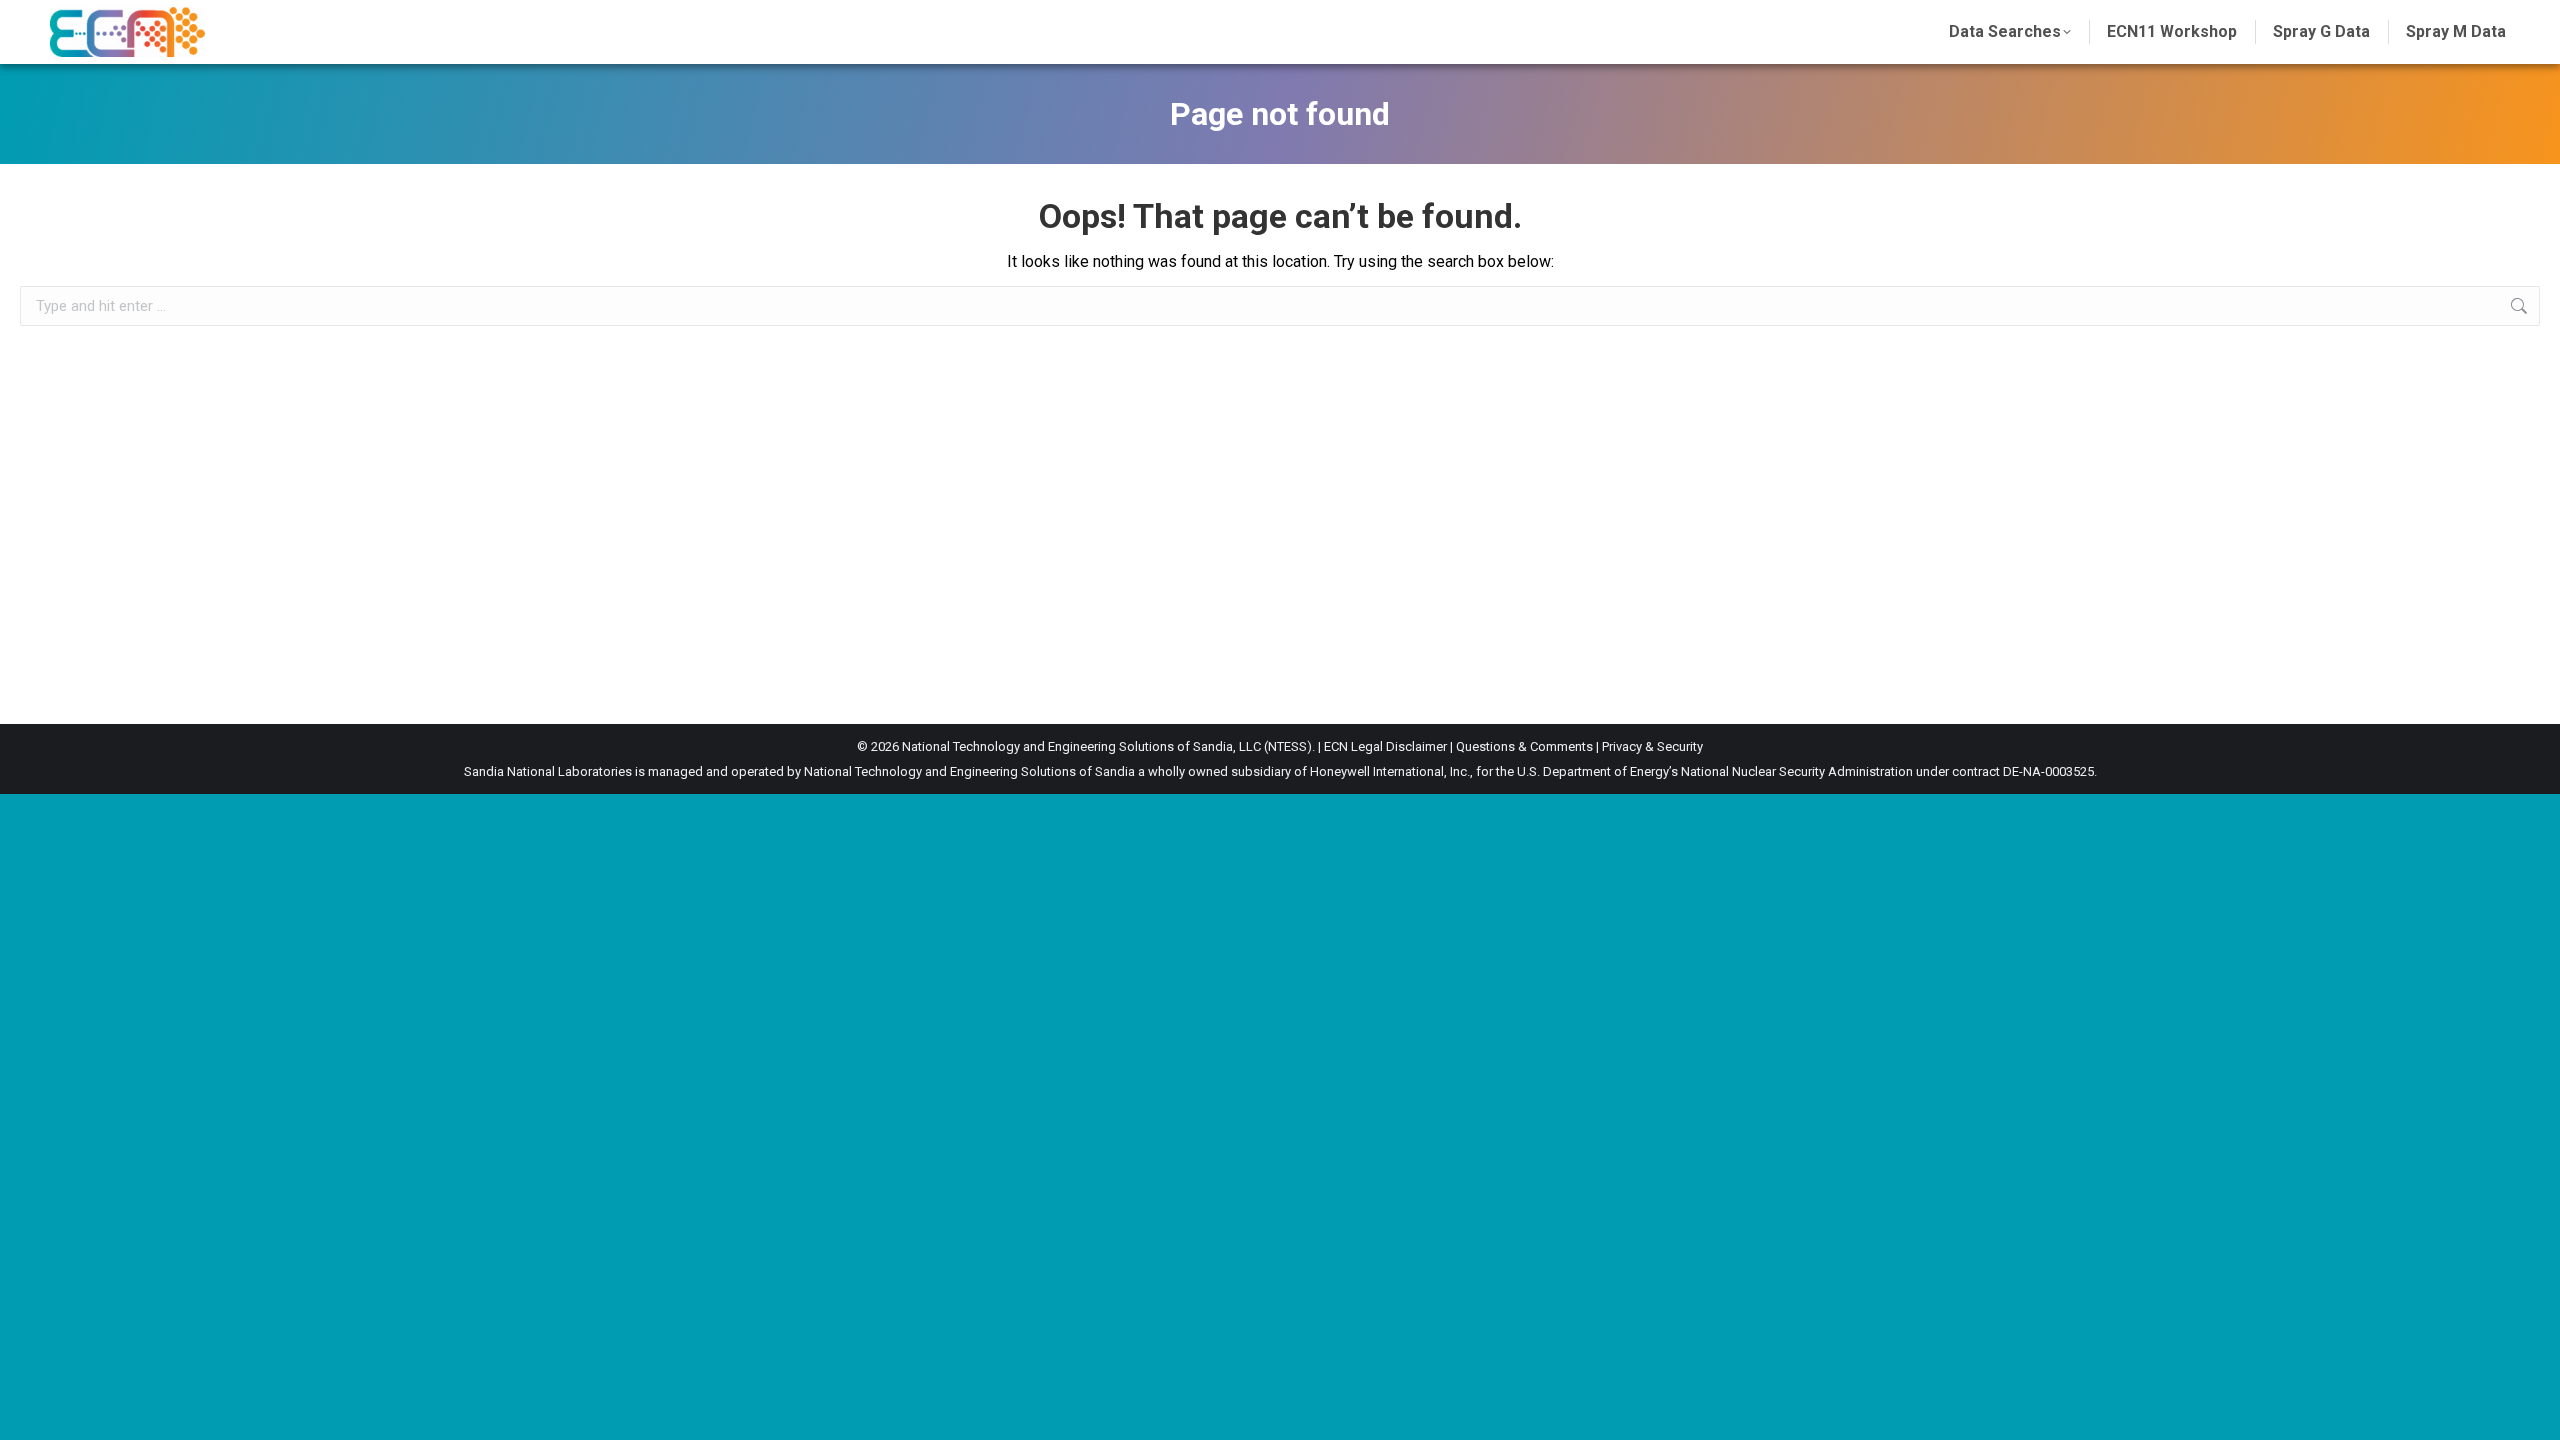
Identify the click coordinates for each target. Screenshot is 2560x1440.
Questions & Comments (1524, 746)
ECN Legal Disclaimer (1385, 746)
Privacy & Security (1652, 746)
